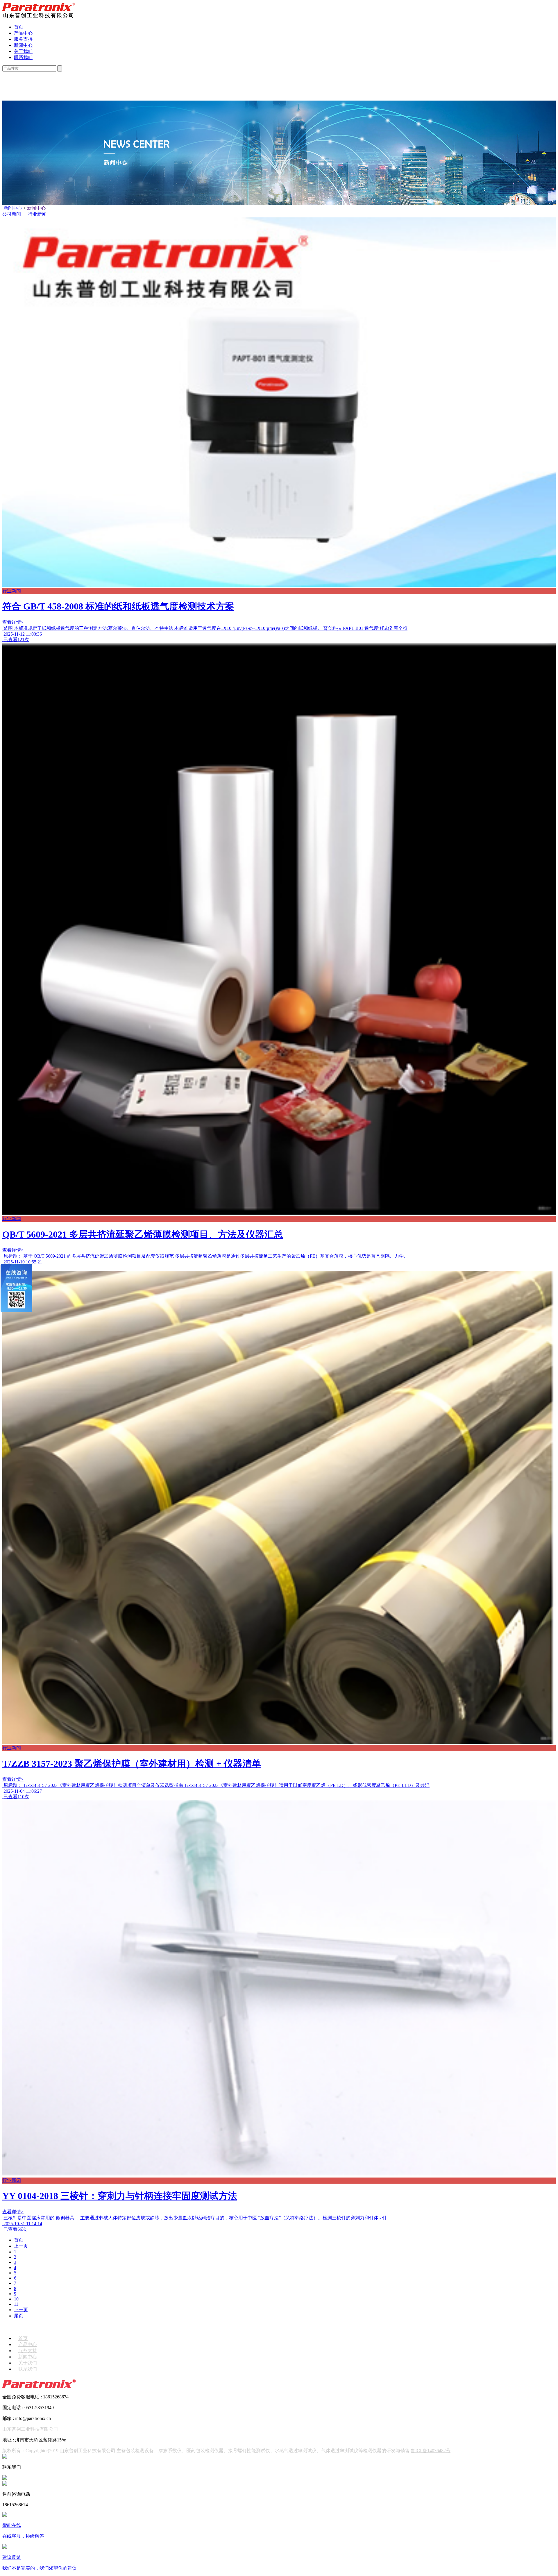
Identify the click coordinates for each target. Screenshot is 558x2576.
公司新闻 (12, 214)
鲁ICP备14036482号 (431, 2451)
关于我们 (23, 51)
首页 (19, 27)
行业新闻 (37, 214)
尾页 (19, 2316)
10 (16, 2299)
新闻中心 (23, 45)
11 (16, 2304)
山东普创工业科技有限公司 (30, 2429)
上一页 (21, 2246)
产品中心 (23, 33)
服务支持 (23, 39)
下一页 (21, 2310)
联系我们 (23, 57)
